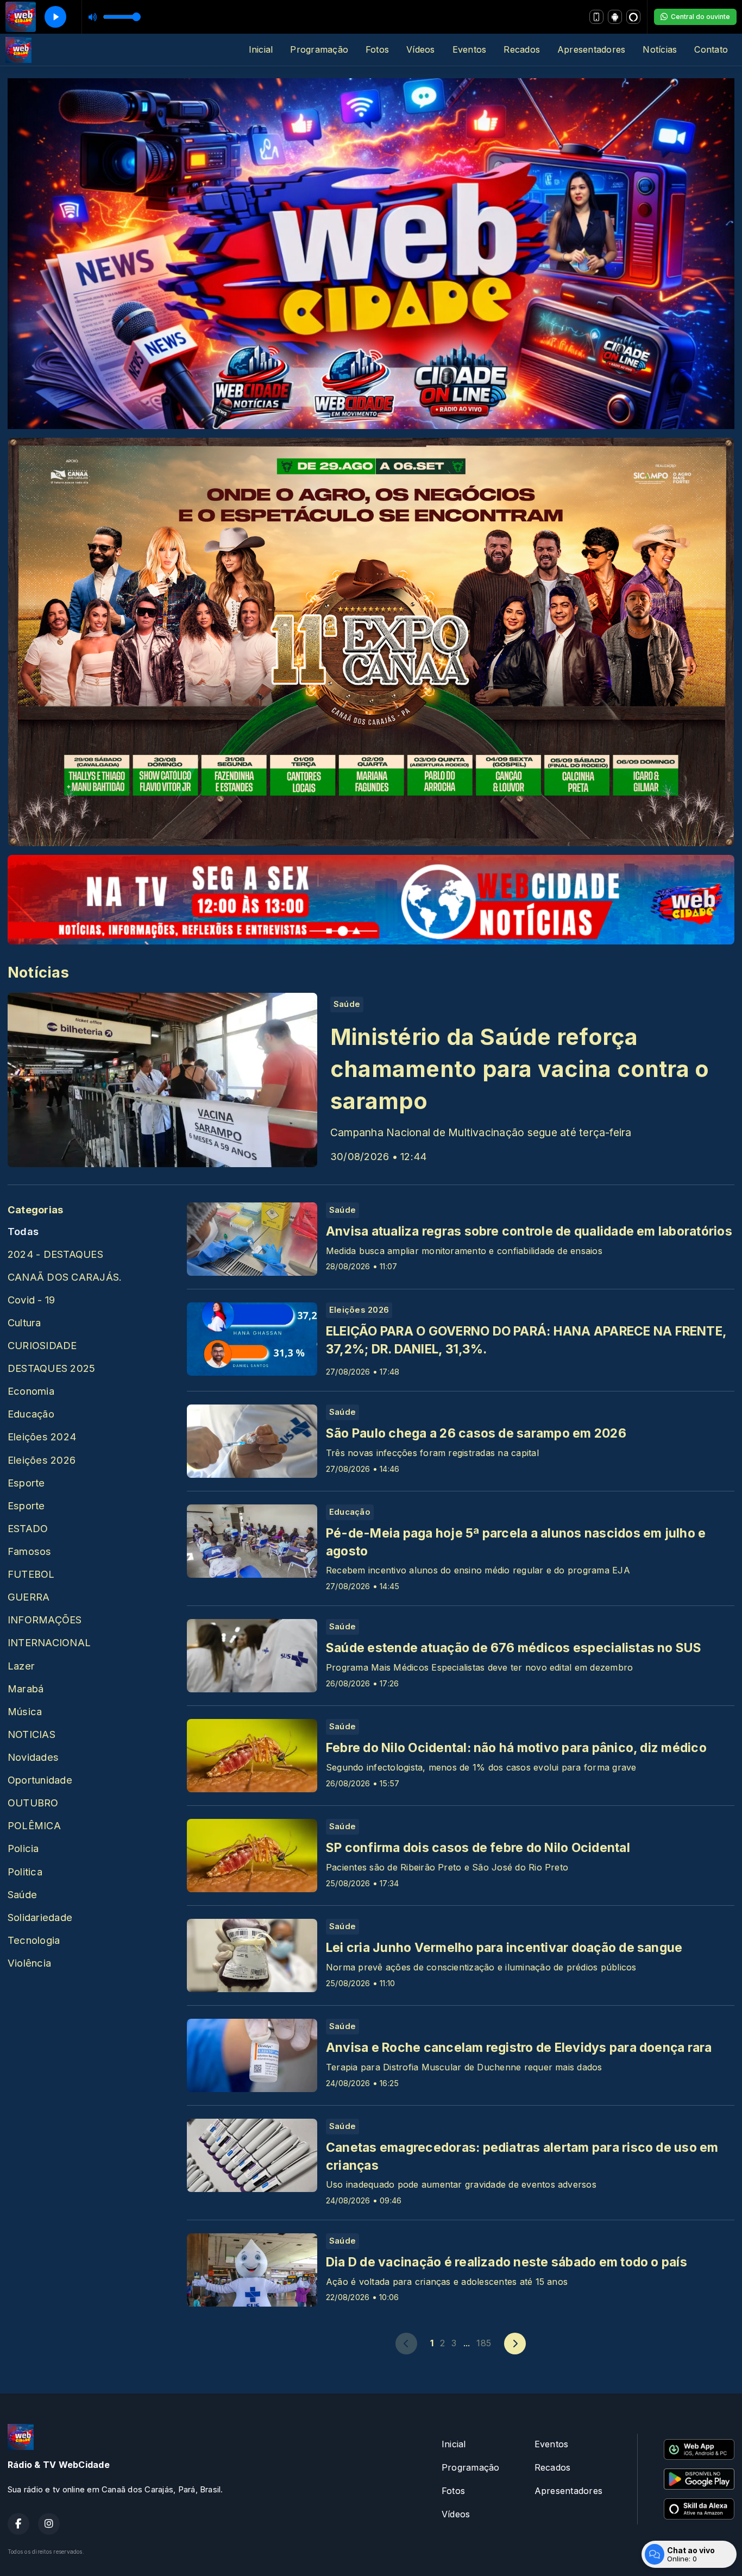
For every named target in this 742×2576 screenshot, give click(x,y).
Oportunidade (40, 1780)
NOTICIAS (32, 1734)
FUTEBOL (31, 1574)
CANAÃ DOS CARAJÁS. (65, 1277)
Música (25, 1711)
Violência (29, 1963)
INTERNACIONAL (49, 1642)
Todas (23, 1231)
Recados (522, 49)
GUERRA (29, 1597)
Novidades (33, 1757)
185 (484, 2343)
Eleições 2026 (42, 1460)
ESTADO (28, 1528)
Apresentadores (591, 49)
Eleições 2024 (42, 1437)
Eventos (470, 49)
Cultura (24, 1322)
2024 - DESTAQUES (55, 1254)
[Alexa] (633, 17)
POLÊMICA (34, 1825)
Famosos (30, 1551)
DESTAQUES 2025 (51, 1368)
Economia (31, 1391)
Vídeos (420, 49)
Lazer (21, 1666)
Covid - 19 (31, 1300)
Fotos (377, 49)
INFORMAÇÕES (45, 1620)
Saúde (22, 1894)
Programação (319, 49)
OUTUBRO (33, 1803)
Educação (31, 1414)
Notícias (660, 49)
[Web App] (596, 17)
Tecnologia (34, 1940)
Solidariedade (40, 1917)
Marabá (26, 1689)
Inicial (261, 49)
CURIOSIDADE (42, 1345)
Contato (711, 49)
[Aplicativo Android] (615, 17)
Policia (23, 1848)
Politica (25, 1872)
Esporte (26, 1483)
